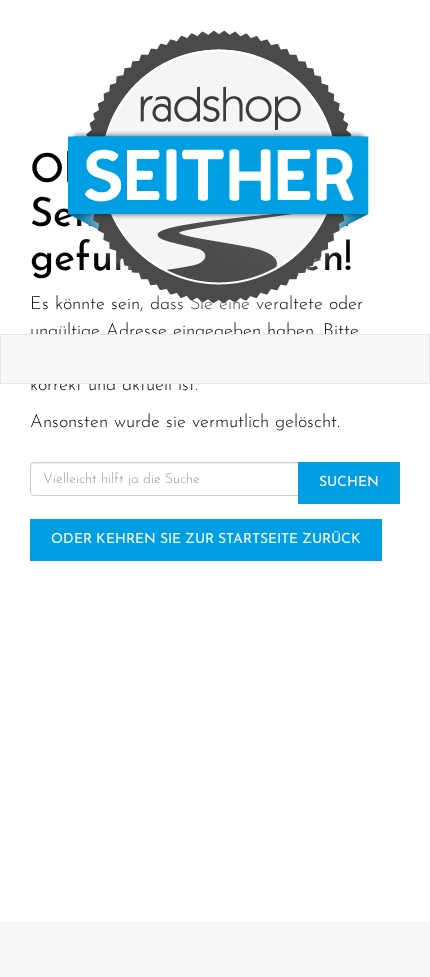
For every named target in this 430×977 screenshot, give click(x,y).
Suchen (349, 482)
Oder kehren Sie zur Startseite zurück (206, 539)
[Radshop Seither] (219, 167)
